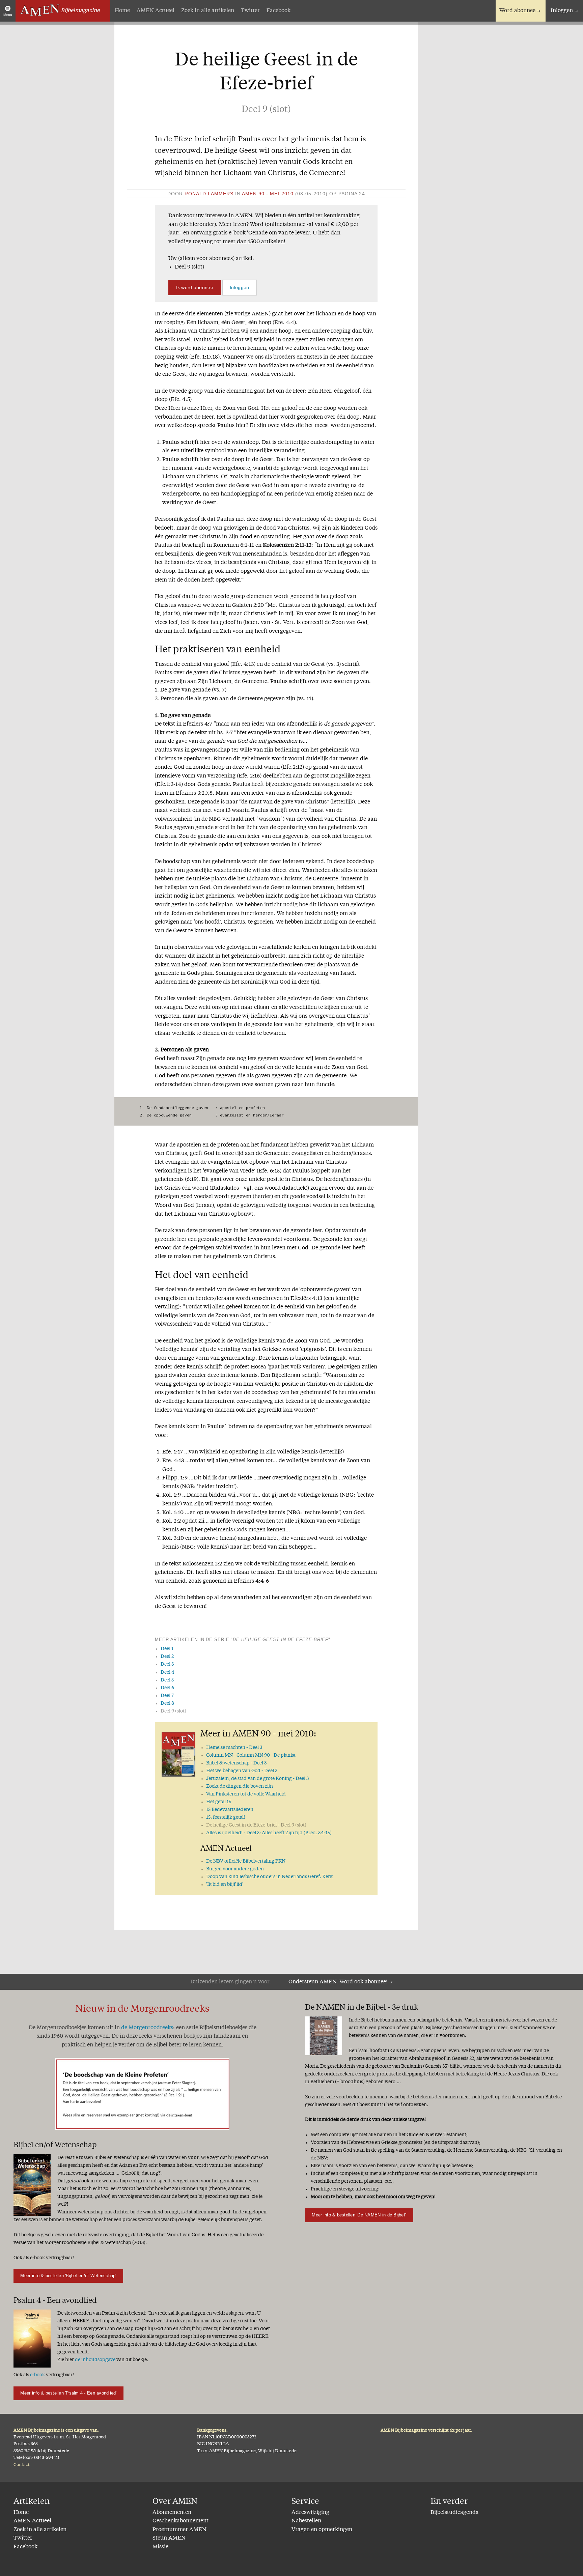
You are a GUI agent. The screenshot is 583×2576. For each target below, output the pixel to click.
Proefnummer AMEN (179, 2530)
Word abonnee (517, 11)
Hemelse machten (234, 1748)
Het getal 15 (219, 1802)
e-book (37, 2375)
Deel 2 (167, 1657)
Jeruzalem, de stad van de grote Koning (257, 1779)
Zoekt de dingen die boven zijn (240, 1786)
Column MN (251, 1755)
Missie (160, 2547)
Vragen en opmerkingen (322, 2530)
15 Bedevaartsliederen (230, 1810)
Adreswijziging (310, 2513)
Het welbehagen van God (242, 1771)
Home (122, 11)
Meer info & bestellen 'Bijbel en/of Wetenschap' (68, 2276)
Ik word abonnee (195, 287)
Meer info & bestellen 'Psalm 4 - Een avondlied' (68, 2393)
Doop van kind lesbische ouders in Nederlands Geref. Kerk (269, 1877)
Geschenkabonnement (181, 2521)
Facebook (279, 11)
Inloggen (562, 11)
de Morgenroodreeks (147, 2028)
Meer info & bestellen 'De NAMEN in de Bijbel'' (359, 2215)
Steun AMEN (169, 2538)
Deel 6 (167, 1688)
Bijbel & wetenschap (236, 1763)
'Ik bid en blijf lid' (225, 1885)
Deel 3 (167, 1664)
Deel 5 (167, 1680)
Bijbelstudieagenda (455, 2513)
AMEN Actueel (156, 11)
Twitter (250, 11)
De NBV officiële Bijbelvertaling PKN (246, 1861)
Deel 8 (167, 1703)
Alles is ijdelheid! (269, 1833)
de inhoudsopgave (95, 2360)
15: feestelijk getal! (226, 1817)
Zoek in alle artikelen (208, 11)
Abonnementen (172, 2513)
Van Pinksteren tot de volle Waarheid (246, 1794)
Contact (22, 2465)
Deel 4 (167, 1672)
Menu (8, 15)
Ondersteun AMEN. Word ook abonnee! (338, 1982)
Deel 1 (167, 1649)
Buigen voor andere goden (235, 1869)
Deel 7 (167, 1696)
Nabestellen (306, 2521)
